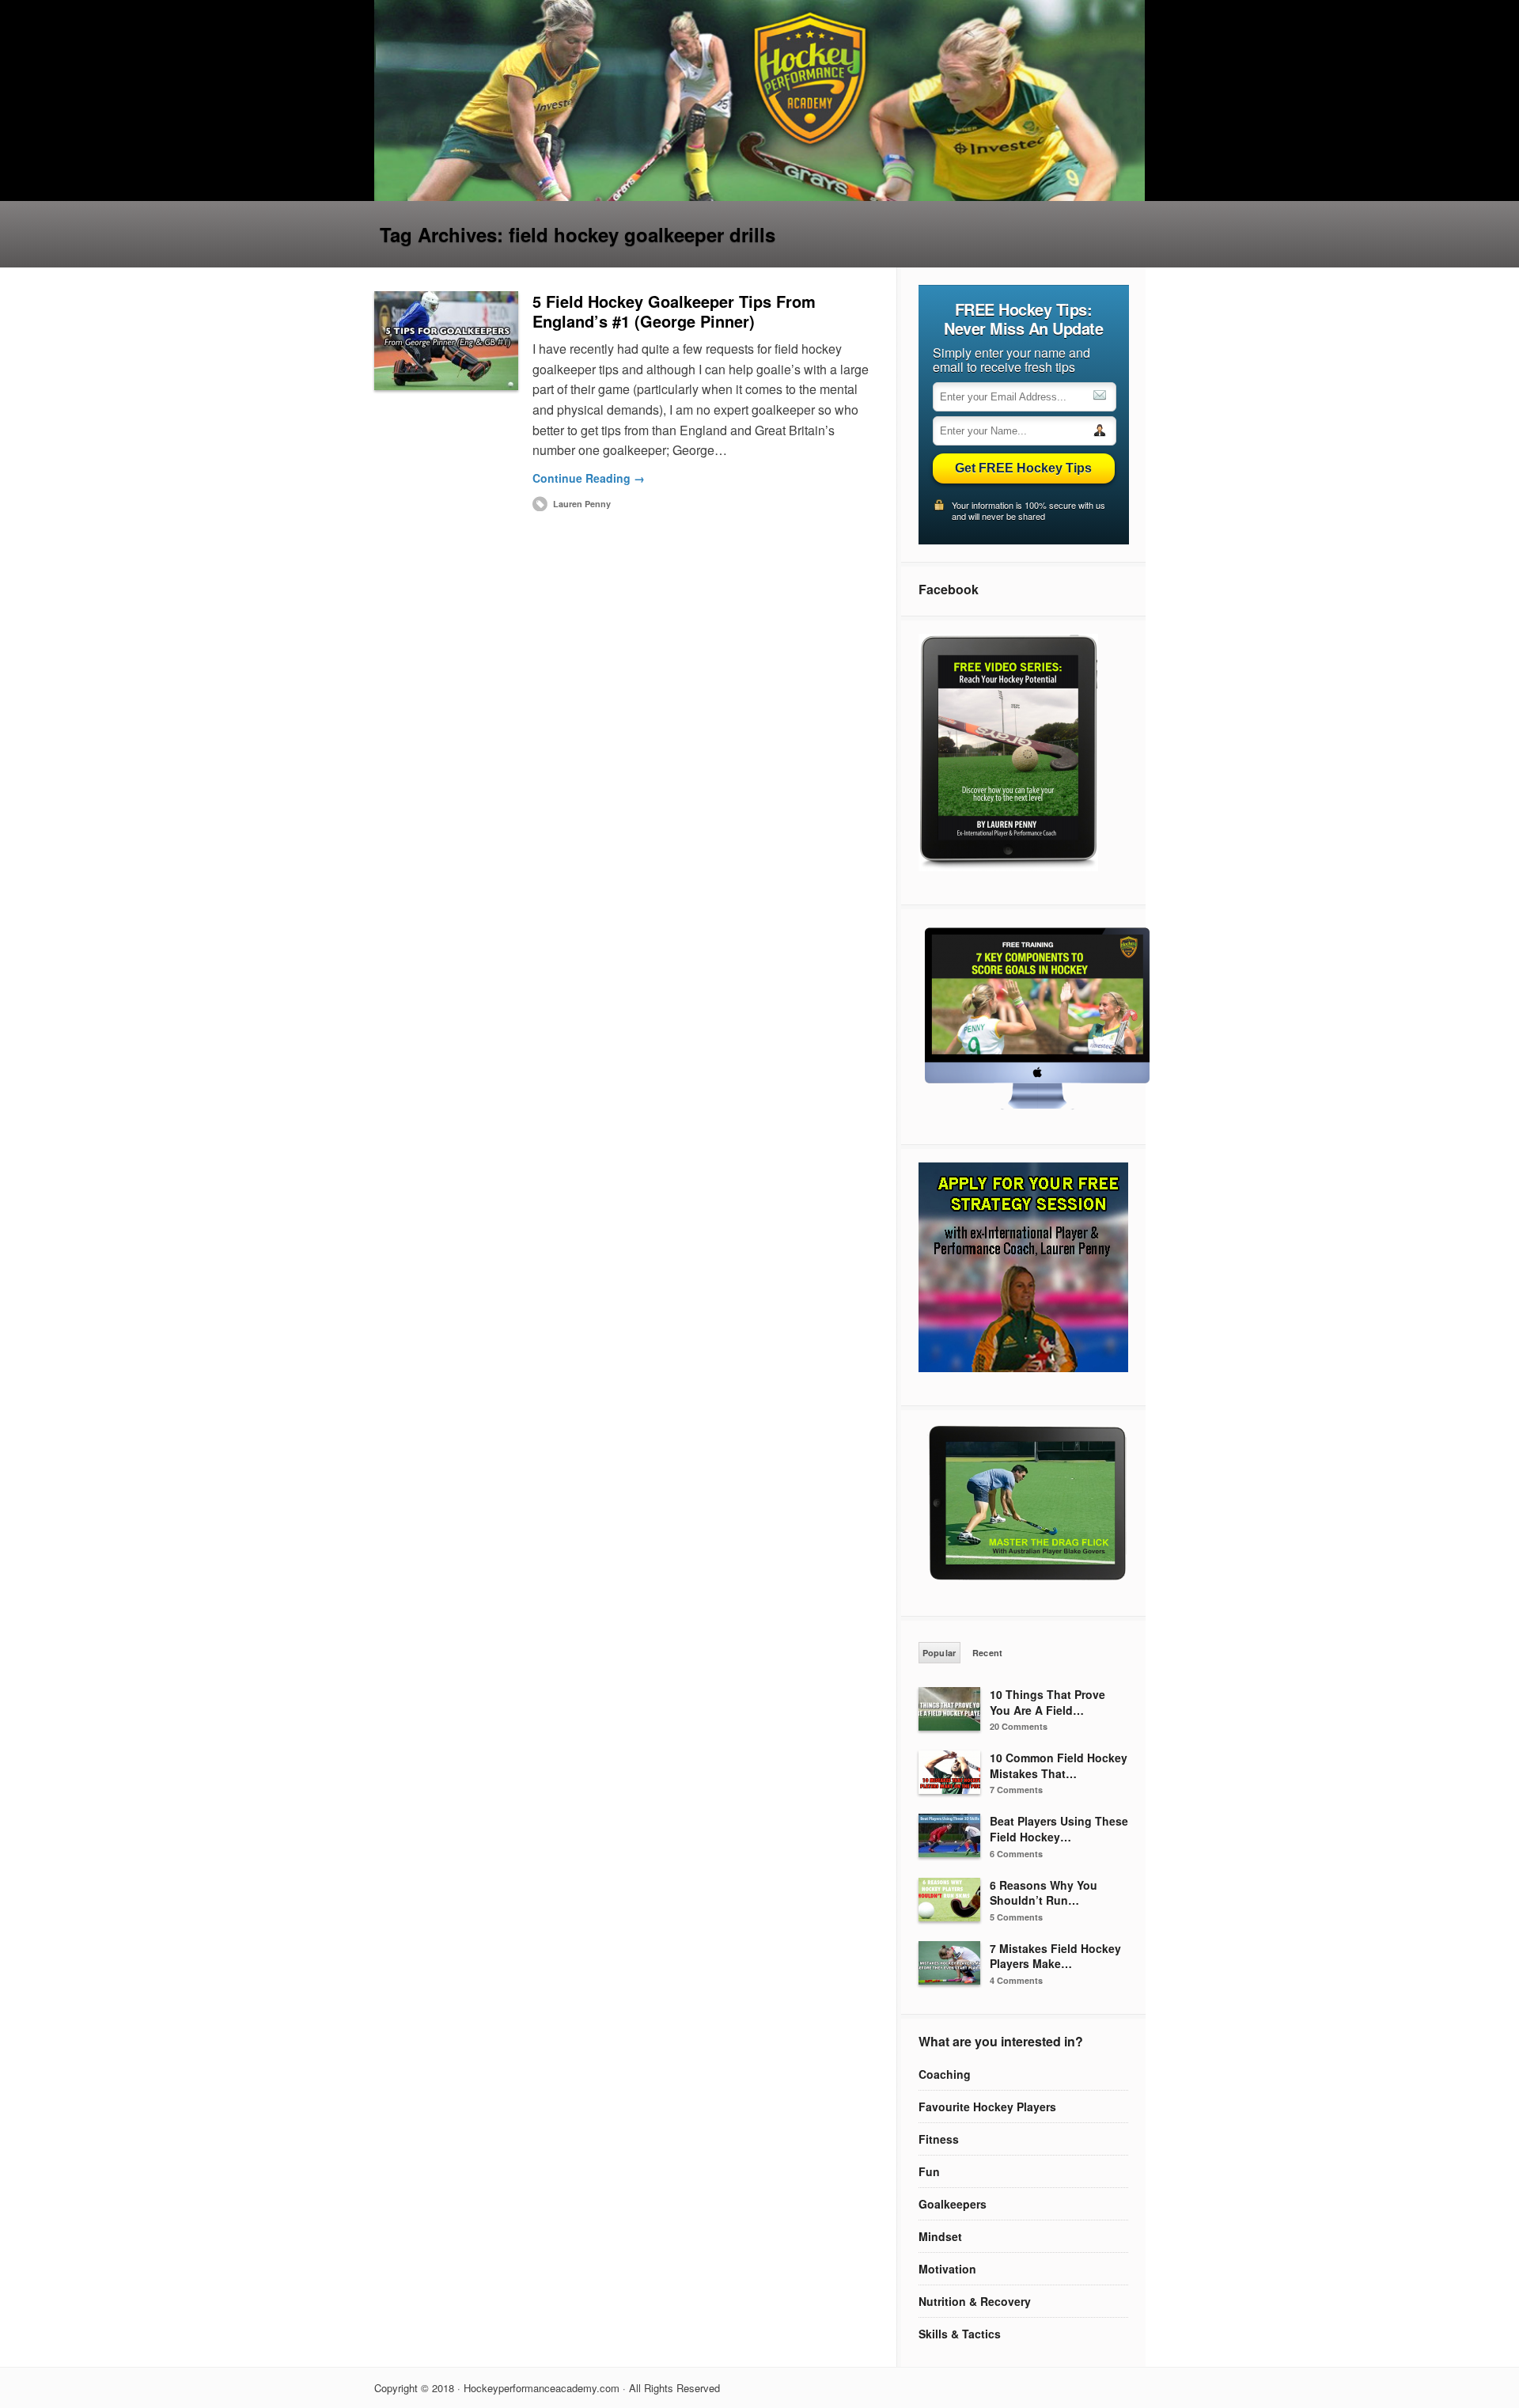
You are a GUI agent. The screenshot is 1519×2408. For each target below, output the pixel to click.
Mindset (940, 2236)
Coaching (945, 2074)
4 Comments (1016, 1980)
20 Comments (1019, 1726)
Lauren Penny (582, 504)
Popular (939, 1653)
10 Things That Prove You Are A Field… (1047, 1702)
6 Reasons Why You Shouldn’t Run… (1044, 1893)
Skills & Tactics (960, 2334)
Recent (988, 1653)
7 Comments (1016, 1790)
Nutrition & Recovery (975, 2301)
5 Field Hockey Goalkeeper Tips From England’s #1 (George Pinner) (674, 311)
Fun (929, 2171)
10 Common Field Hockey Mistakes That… (1059, 1765)
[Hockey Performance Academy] (760, 196)
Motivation (947, 2269)
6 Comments (1016, 1854)
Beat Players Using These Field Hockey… (1059, 1829)
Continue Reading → (589, 478)
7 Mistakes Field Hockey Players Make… (1055, 1956)
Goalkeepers (953, 2204)
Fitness (939, 2139)
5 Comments (1016, 1917)
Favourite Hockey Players (987, 2107)
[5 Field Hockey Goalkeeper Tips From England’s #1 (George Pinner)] (446, 341)
